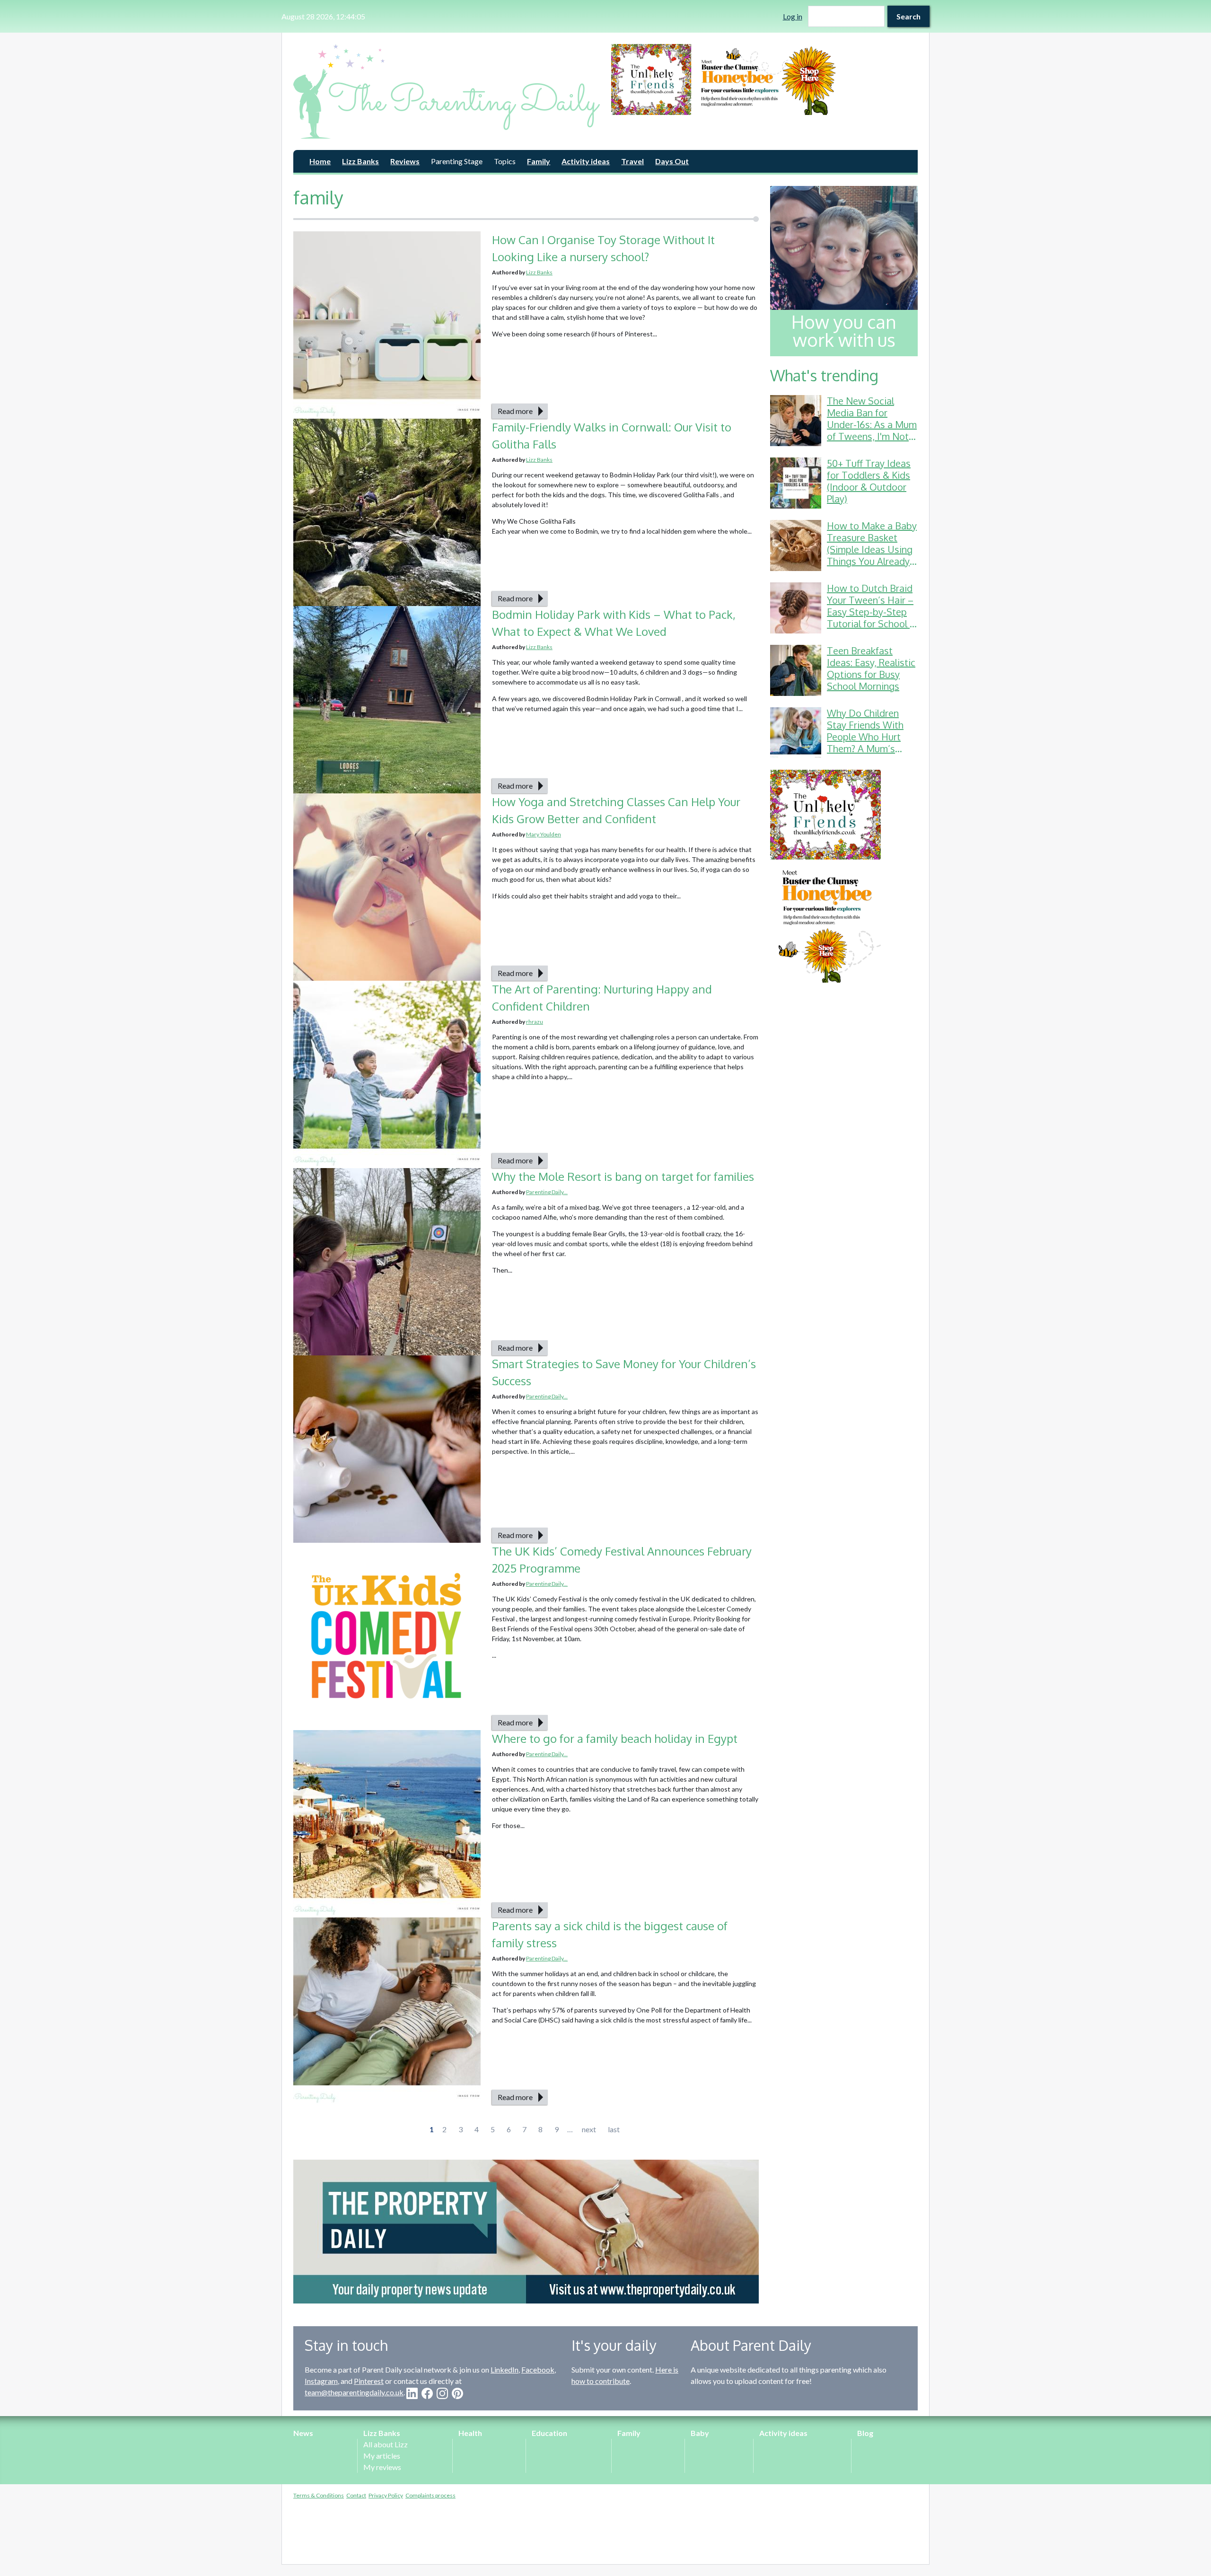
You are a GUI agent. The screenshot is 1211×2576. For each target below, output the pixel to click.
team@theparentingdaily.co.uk (354, 2392)
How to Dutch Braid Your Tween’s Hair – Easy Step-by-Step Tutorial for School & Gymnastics (872, 612)
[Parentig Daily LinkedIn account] (412, 2393)
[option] (764, 79)
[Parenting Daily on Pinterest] (457, 2393)
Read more (515, 411)
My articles (382, 2456)
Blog (865, 2433)
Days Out (672, 161)
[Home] (447, 91)
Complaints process (430, 2495)
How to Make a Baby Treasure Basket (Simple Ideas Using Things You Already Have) (872, 549)
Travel (632, 161)
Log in (793, 16)
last (614, 2129)
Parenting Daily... (547, 1192)
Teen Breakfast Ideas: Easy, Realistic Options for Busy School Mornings (871, 668)
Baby (700, 2433)
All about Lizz (386, 2444)
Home (320, 161)
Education (549, 2433)
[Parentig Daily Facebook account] (427, 2393)
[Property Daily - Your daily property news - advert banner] (526, 2232)
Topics (505, 161)
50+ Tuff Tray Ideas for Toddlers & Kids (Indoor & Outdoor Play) (869, 481)
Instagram (321, 2381)
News (303, 2433)
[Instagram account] (442, 2393)
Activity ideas (586, 161)
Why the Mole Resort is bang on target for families (623, 1176)
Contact (356, 2495)
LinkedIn (505, 2369)
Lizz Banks (360, 161)
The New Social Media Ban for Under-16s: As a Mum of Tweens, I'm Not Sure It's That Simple (872, 424)
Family (539, 161)
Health (470, 2433)
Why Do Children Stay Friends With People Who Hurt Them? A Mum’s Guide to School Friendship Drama (865, 743)
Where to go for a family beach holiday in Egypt (615, 1738)
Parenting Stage (457, 161)
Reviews (405, 161)
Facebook (538, 2369)
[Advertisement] (844, 1136)
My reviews (382, 2467)
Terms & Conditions (319, 2495)
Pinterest (369, 2381)
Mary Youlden (544, 834)
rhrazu (535, 1022)
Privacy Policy (386, 2495)
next (589, 2129)
